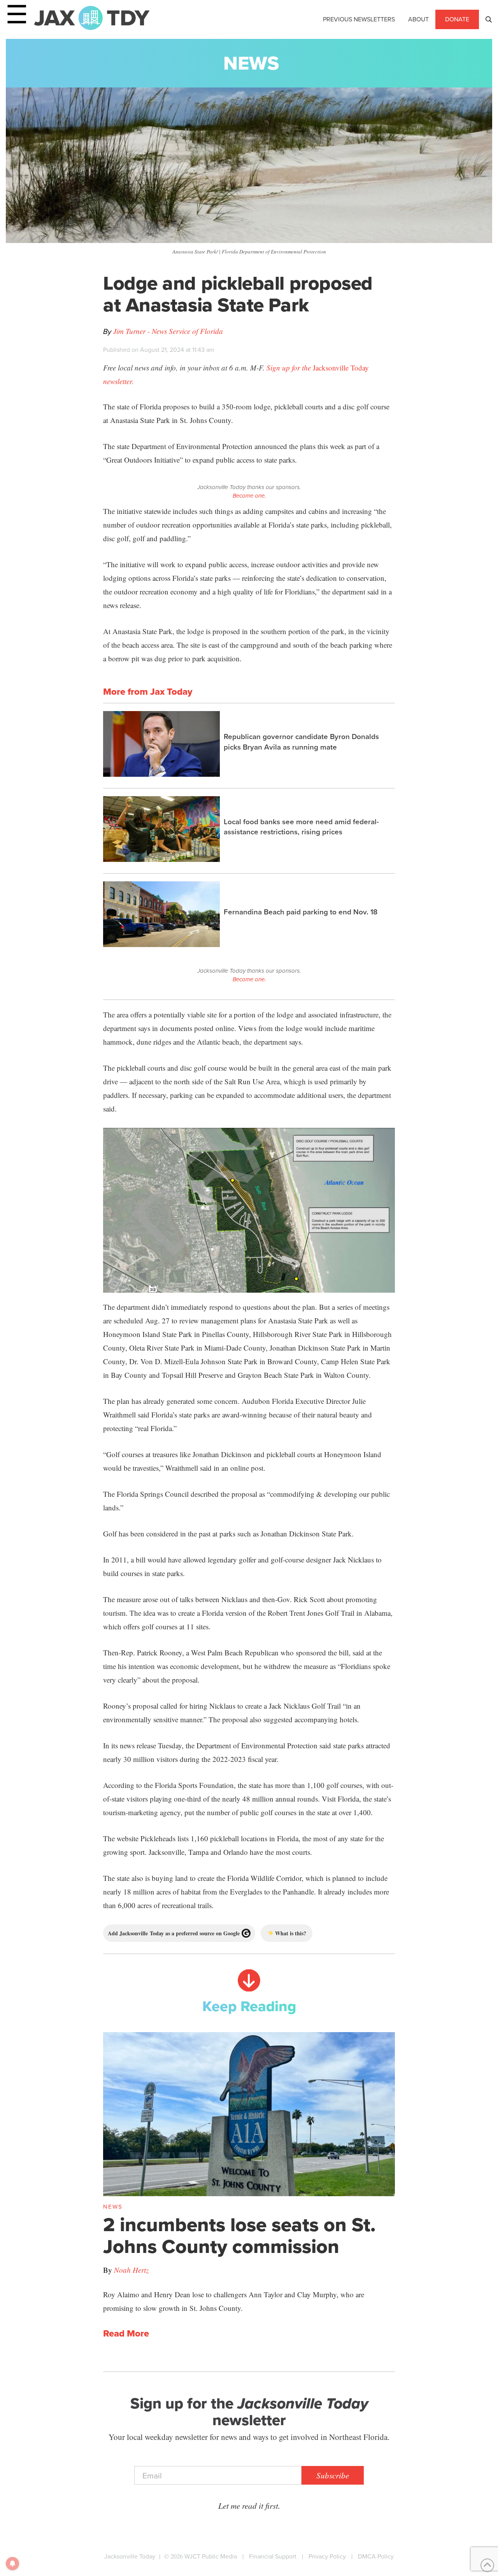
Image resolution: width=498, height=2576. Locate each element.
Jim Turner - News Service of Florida (168, 331)
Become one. (249, 496)
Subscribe (333, 2475)
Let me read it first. (249, 2506)
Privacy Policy (327, 2556)
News (251, 63)
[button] (489, 19)
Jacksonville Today (130, 2556)
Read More (126, 2334)
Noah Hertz (131, 2270)
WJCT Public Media (211, 2556)
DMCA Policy (376, 2556)
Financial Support (273, 2556)
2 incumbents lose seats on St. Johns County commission (239, 2235)
